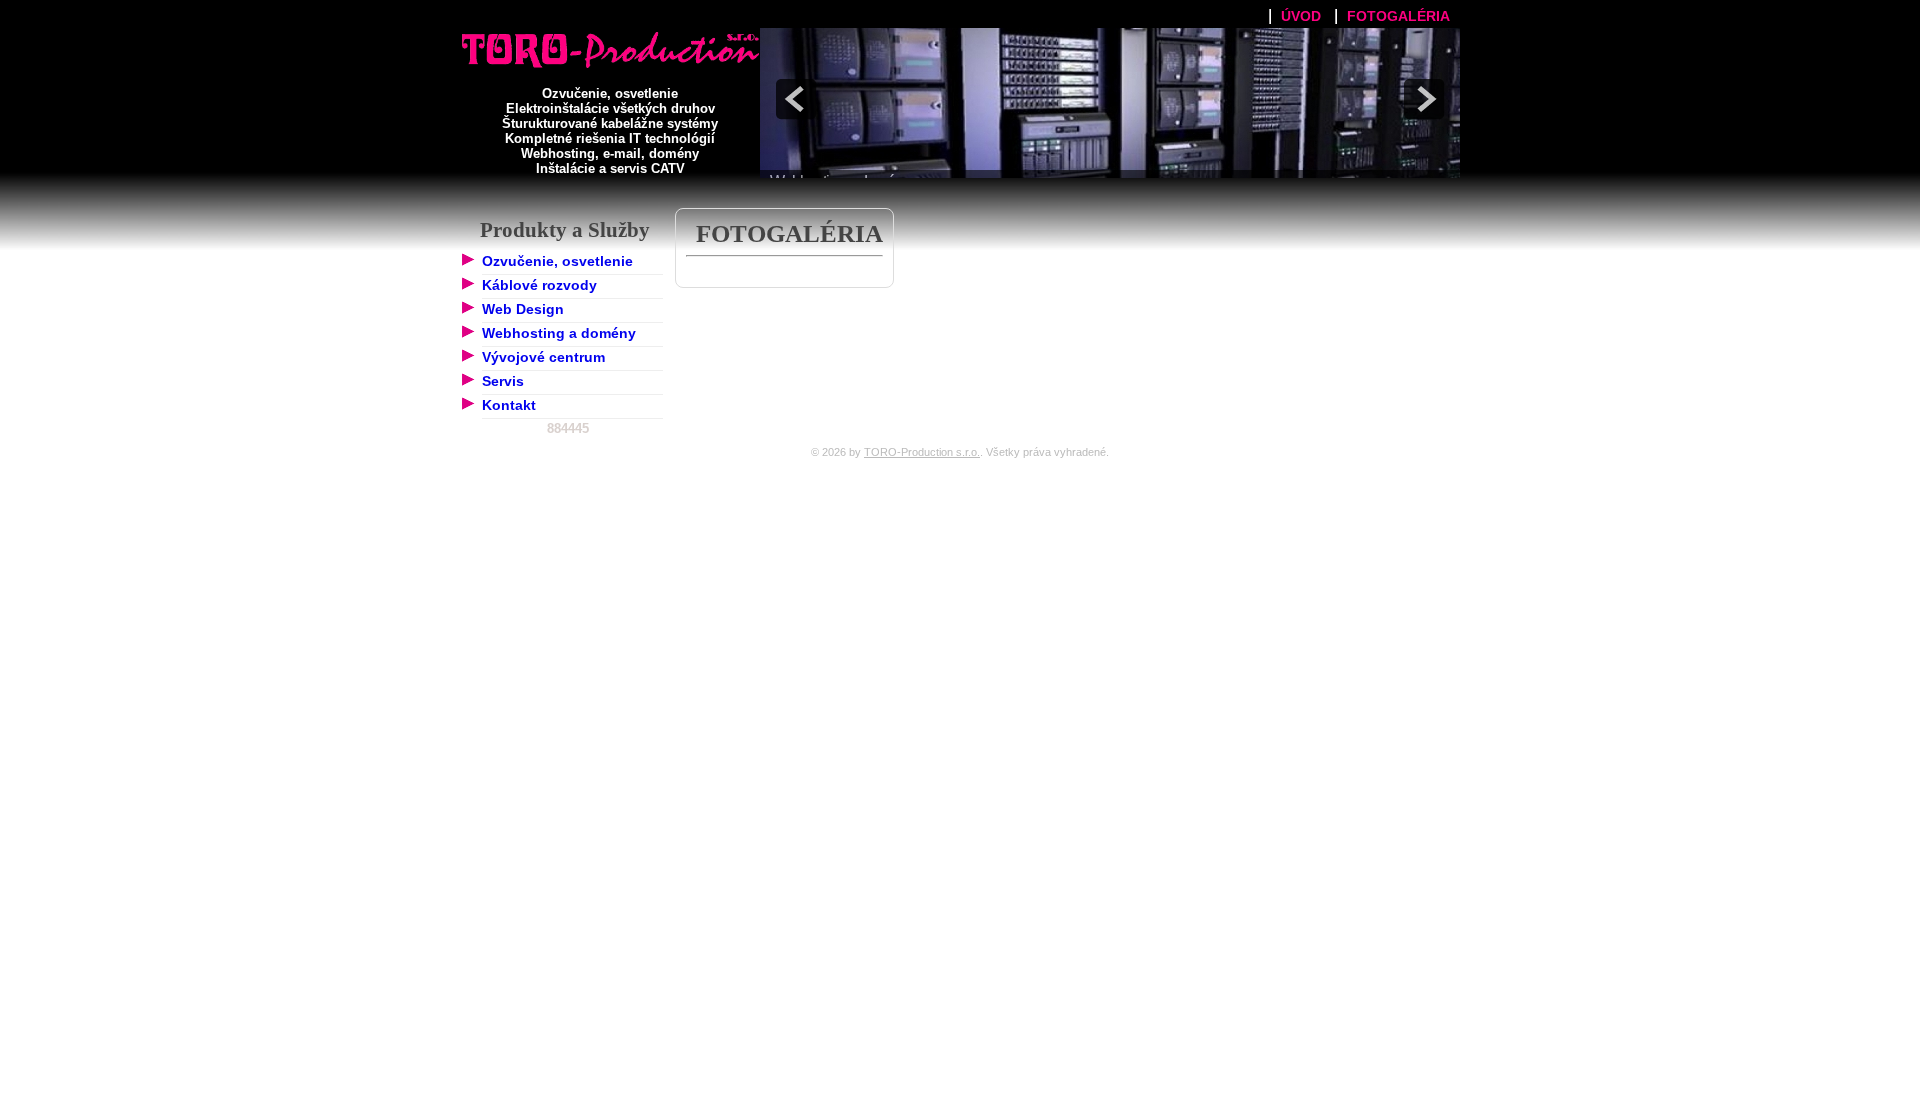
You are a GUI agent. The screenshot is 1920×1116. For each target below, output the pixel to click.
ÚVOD (1301, 16)
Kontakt (509, 405)
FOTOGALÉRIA (1398, 16)
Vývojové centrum (543, 357)
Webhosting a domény (559, 333)
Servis (503, 381)
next (1424, 99)
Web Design (523, 309)
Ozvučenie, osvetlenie (557, 261)
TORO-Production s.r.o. (922, 452)
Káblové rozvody (539, 285)
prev (796, 99)
